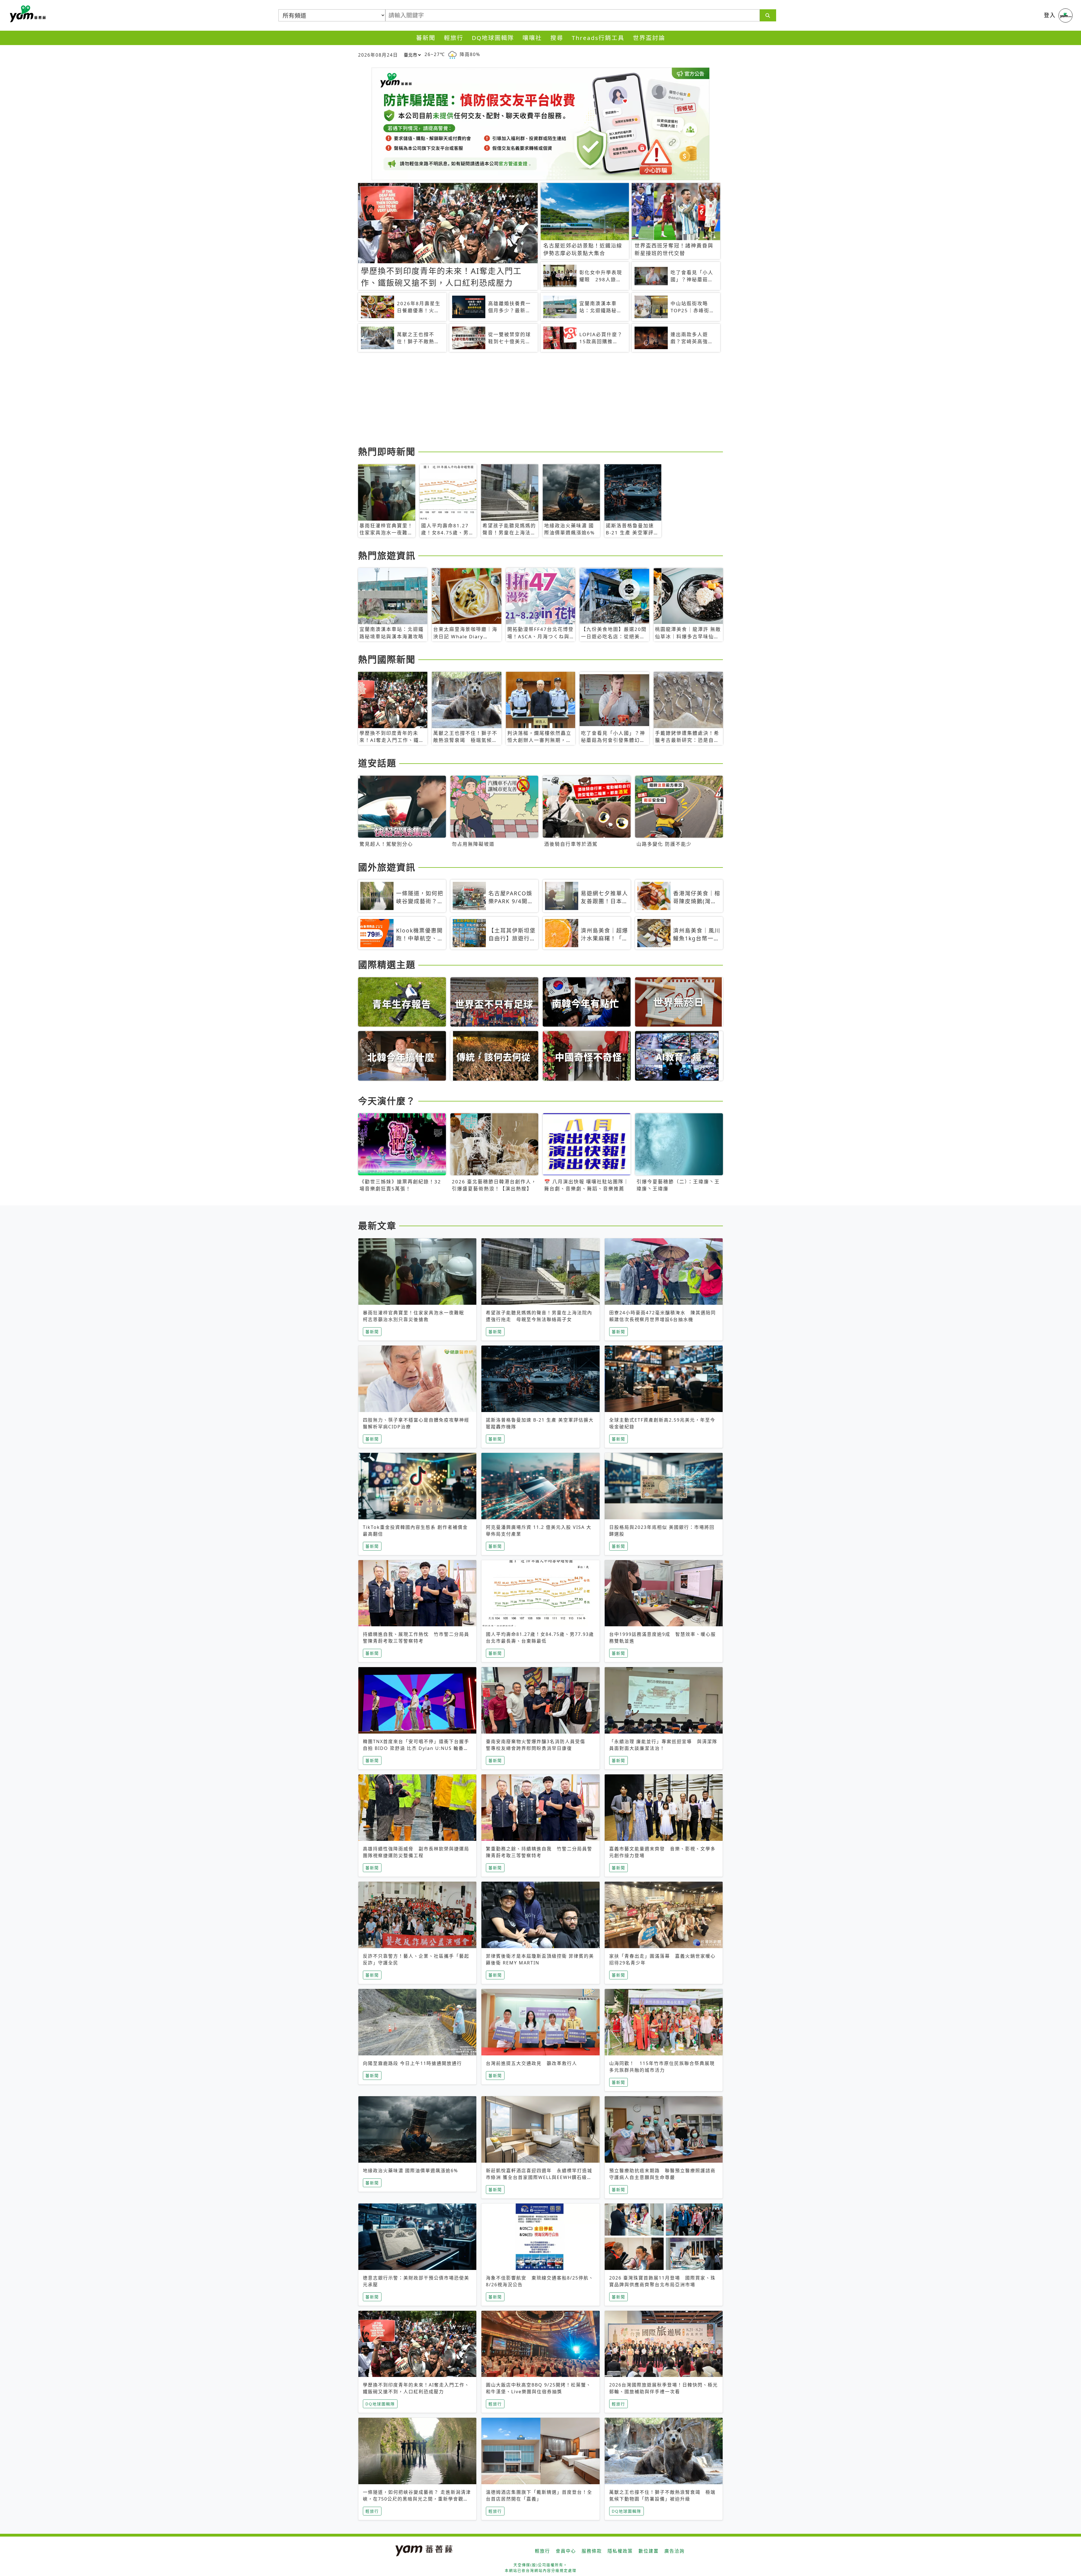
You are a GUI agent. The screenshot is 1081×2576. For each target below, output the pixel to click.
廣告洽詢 (674, 2551)
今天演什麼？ (387, 1101)
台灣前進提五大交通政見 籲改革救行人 (531, 2063)
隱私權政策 (620, 2551)
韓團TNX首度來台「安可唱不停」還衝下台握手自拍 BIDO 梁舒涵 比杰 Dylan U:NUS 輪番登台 (416, 1748)
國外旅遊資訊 (387, 867)
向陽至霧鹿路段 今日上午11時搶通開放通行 (412, 2063)
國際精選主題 (387, 964)
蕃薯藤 (27, 14)
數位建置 (649, 2551)
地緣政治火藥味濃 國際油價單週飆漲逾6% (410, 2171)
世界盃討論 (649, 38)
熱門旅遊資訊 (387, 555)
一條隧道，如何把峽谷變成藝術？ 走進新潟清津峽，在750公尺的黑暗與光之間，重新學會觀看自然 (417, 2499)
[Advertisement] (527, 400)
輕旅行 (454, 38)
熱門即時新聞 (387, 451)
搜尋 (557, 38)
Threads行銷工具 (598, 38)
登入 (1050, 15)
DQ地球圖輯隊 (493, 38)
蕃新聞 (426, 38)
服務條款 (592, 2551)
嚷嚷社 (532, 38)
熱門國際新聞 (387, 659)
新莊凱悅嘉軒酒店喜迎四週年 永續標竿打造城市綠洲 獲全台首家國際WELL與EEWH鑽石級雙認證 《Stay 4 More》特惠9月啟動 (539, 2177)
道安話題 (377, 763)
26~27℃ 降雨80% (452, 54)
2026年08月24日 (378, 55)
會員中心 (566, 2551)
